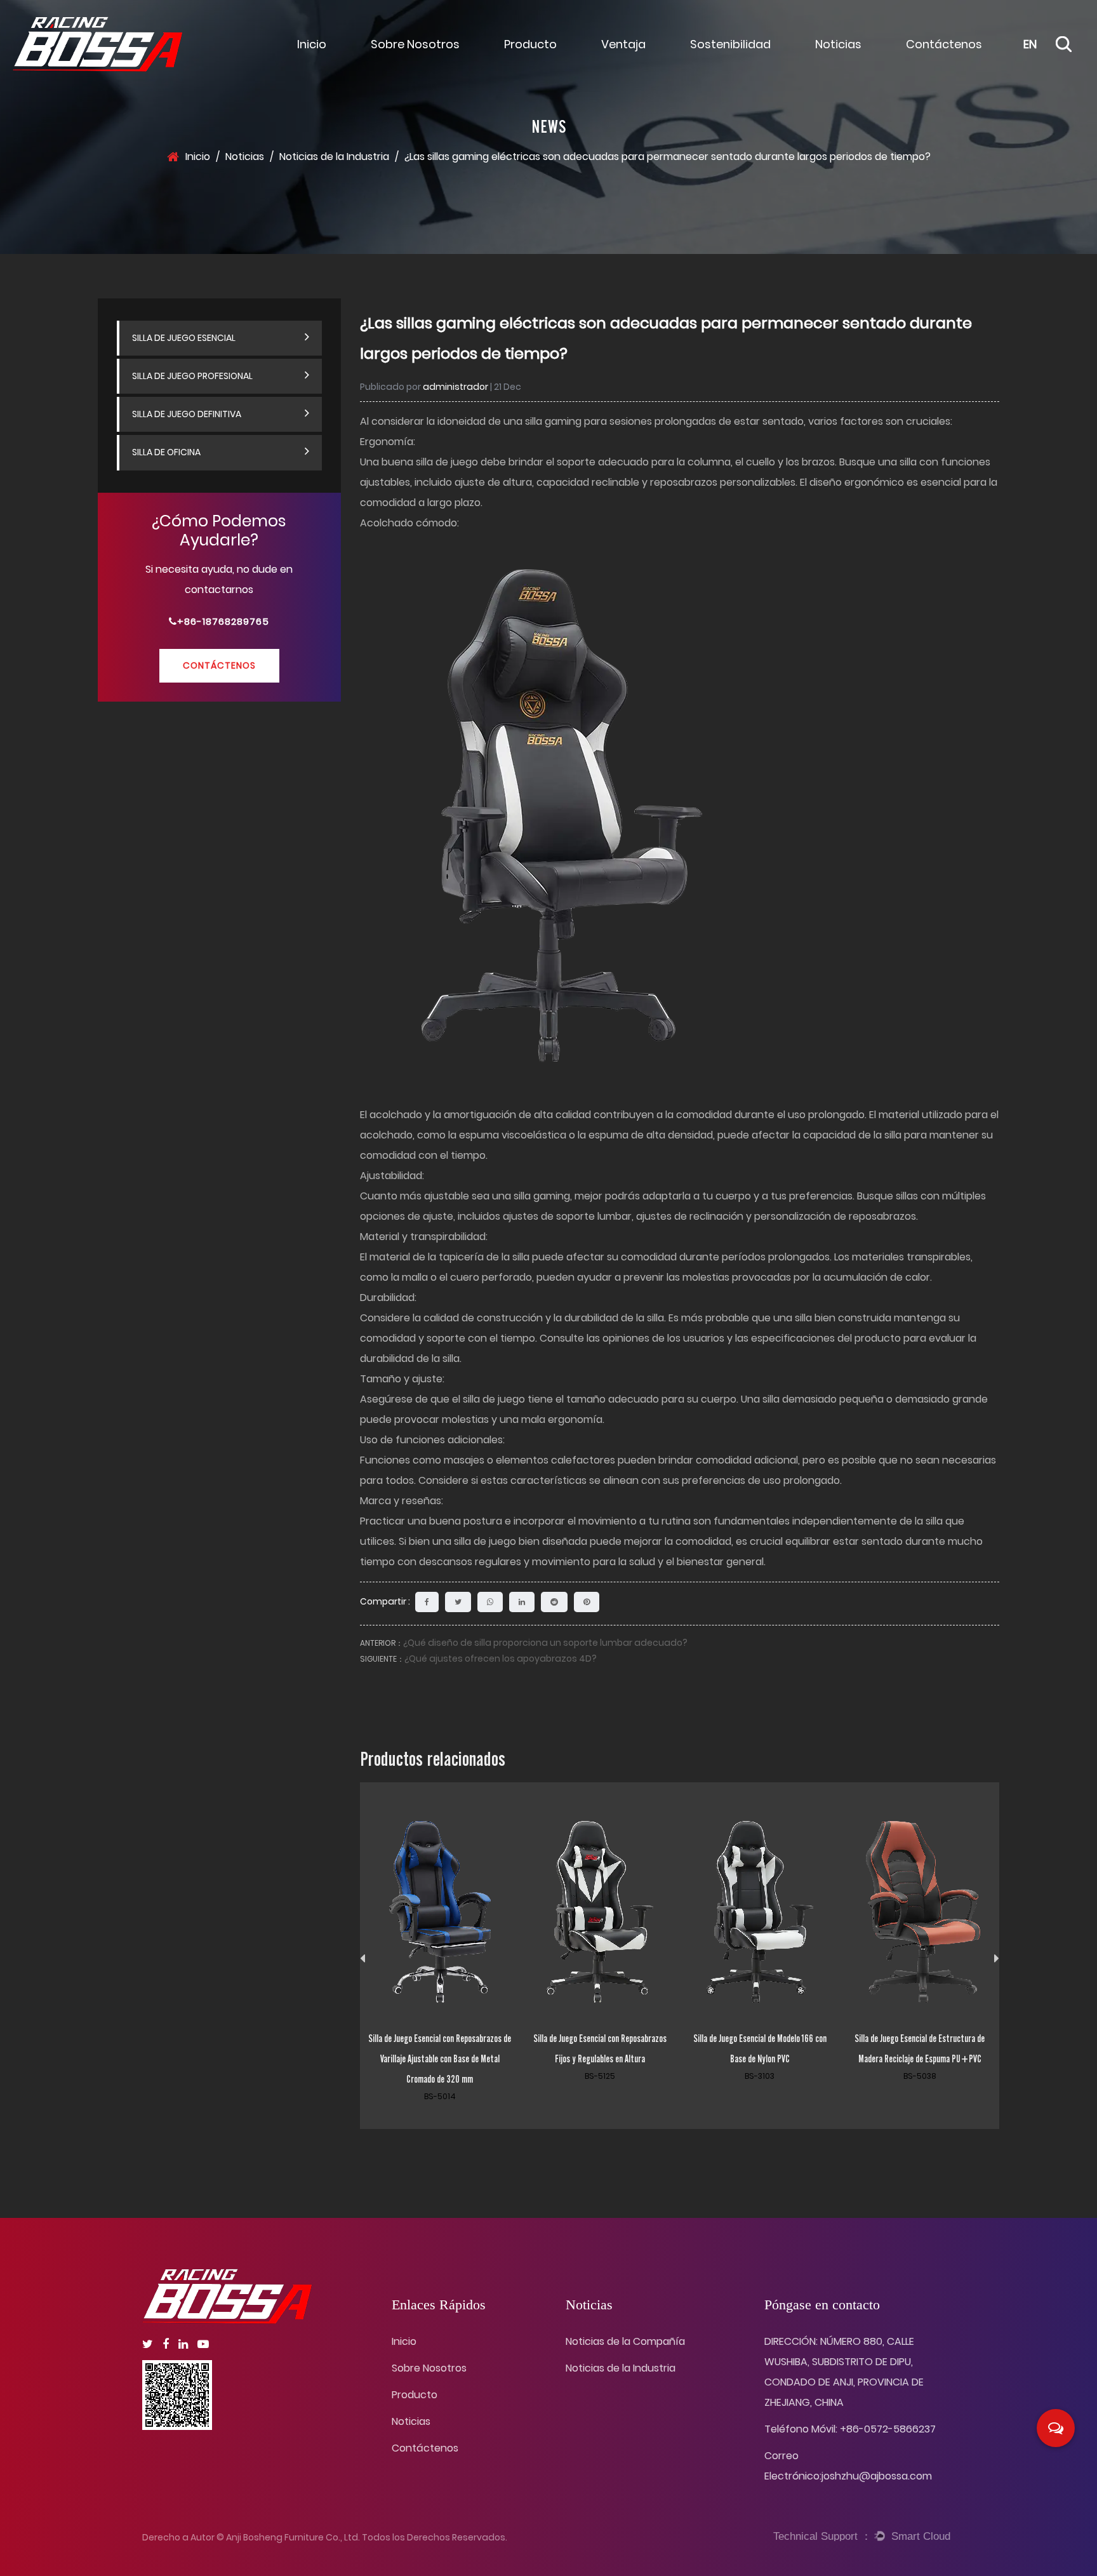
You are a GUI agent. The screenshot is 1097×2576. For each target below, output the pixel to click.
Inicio (312, 44)
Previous (362, 1959)
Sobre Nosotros (415, 44)
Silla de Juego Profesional (192, 376)
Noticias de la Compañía (872, 55)
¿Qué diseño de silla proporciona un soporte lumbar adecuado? (545, 1643)
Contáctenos (944, 44)
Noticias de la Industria (334, 157)
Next (997, 1959)
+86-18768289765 (223, 621)
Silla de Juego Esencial (561, 55)
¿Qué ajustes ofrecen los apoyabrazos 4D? (501, 1658)
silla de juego (495, 1399)
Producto (530, 44)
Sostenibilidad (730, 44)
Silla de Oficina (166, 453)
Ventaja (623, 44)
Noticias (838, 44)
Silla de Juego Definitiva (187, 414)
